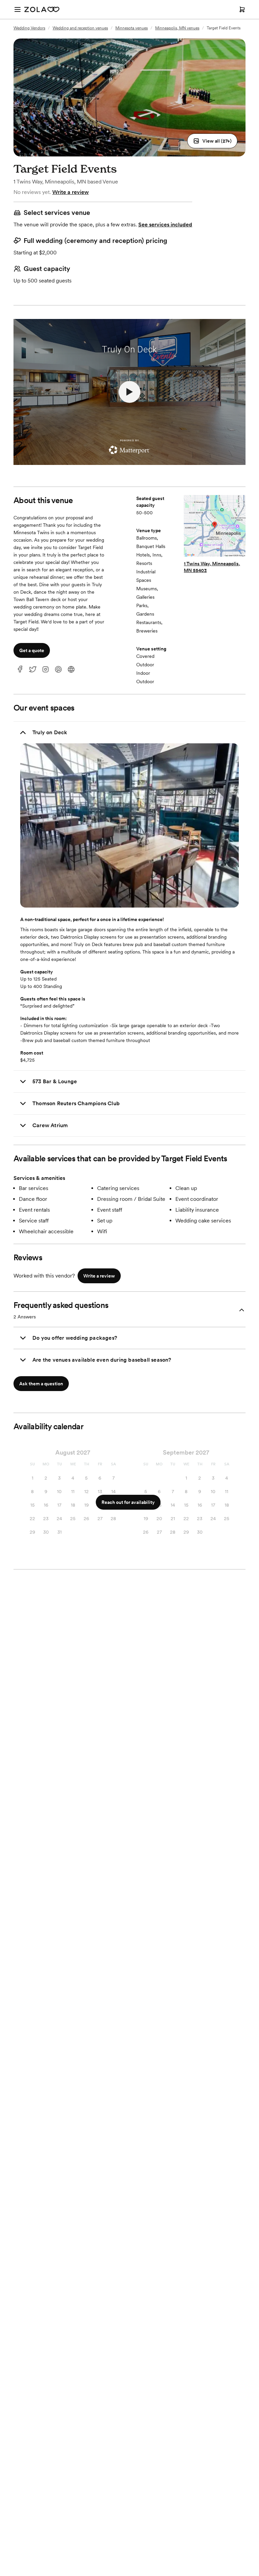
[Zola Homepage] (42, 9)
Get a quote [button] (32, 650)
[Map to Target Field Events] (215, 527)
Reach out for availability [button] (128, 1502)
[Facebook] (20, 670)
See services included (165, 225)
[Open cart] (242, 9)
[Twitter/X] (33, 670)
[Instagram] (46, 670)
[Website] (71, 670)
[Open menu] (18, 9)
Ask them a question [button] (41, 1384)
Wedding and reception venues (80, 28)
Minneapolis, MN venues (177, 28)
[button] (212, 141)
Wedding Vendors (29, 28)
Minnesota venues (132, 28)
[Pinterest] (58, 670)
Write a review (70, 192)
